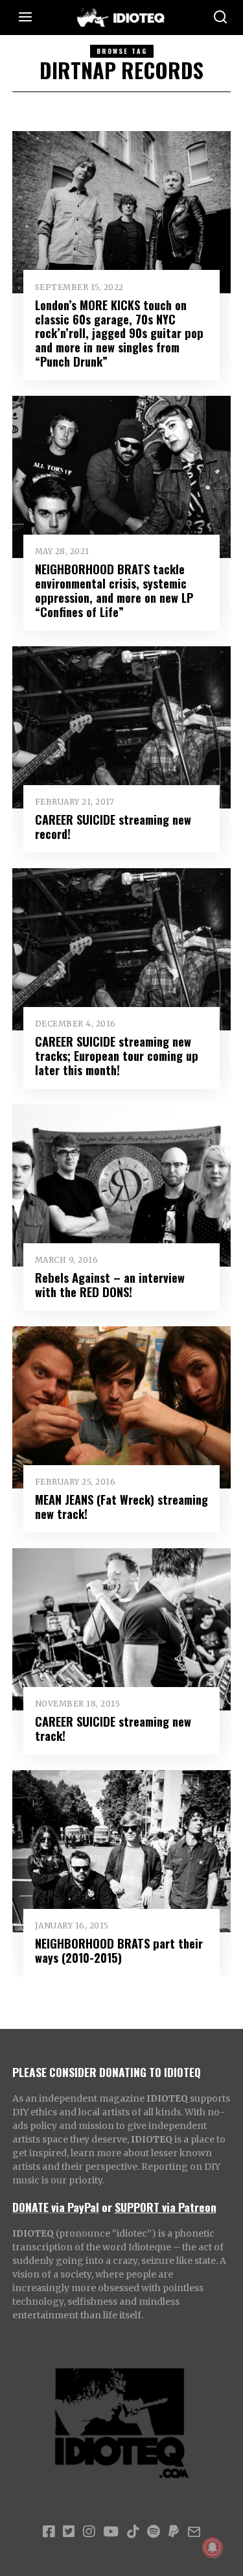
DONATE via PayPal (56, 2207)
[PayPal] (174, 2532)
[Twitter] (69, 2532)
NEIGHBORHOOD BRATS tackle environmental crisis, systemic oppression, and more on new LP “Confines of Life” (114, 590)
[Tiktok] (133, 2532)
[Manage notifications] (213, 2547)
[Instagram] (89, 2532)
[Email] (194, 2532)
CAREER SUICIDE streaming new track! (113, 1728)
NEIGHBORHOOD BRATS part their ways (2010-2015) (119, 1950)
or (107, 2207)
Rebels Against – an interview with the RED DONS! (110, 1284)
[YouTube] (111, 2532)
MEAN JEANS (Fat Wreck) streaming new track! (121, 1506)
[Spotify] (154, 2532)
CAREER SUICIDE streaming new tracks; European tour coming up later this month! (117, 1055)
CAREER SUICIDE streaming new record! (113, 826)
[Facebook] (49, 2532)
